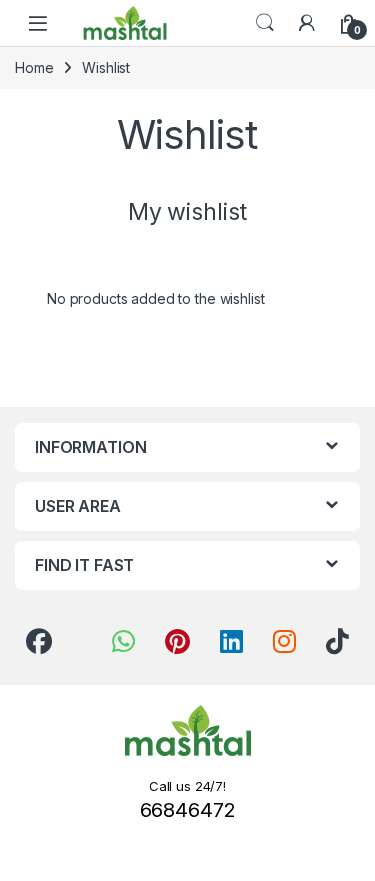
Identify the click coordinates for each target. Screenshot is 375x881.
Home (34, 67)
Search (265, 23)
